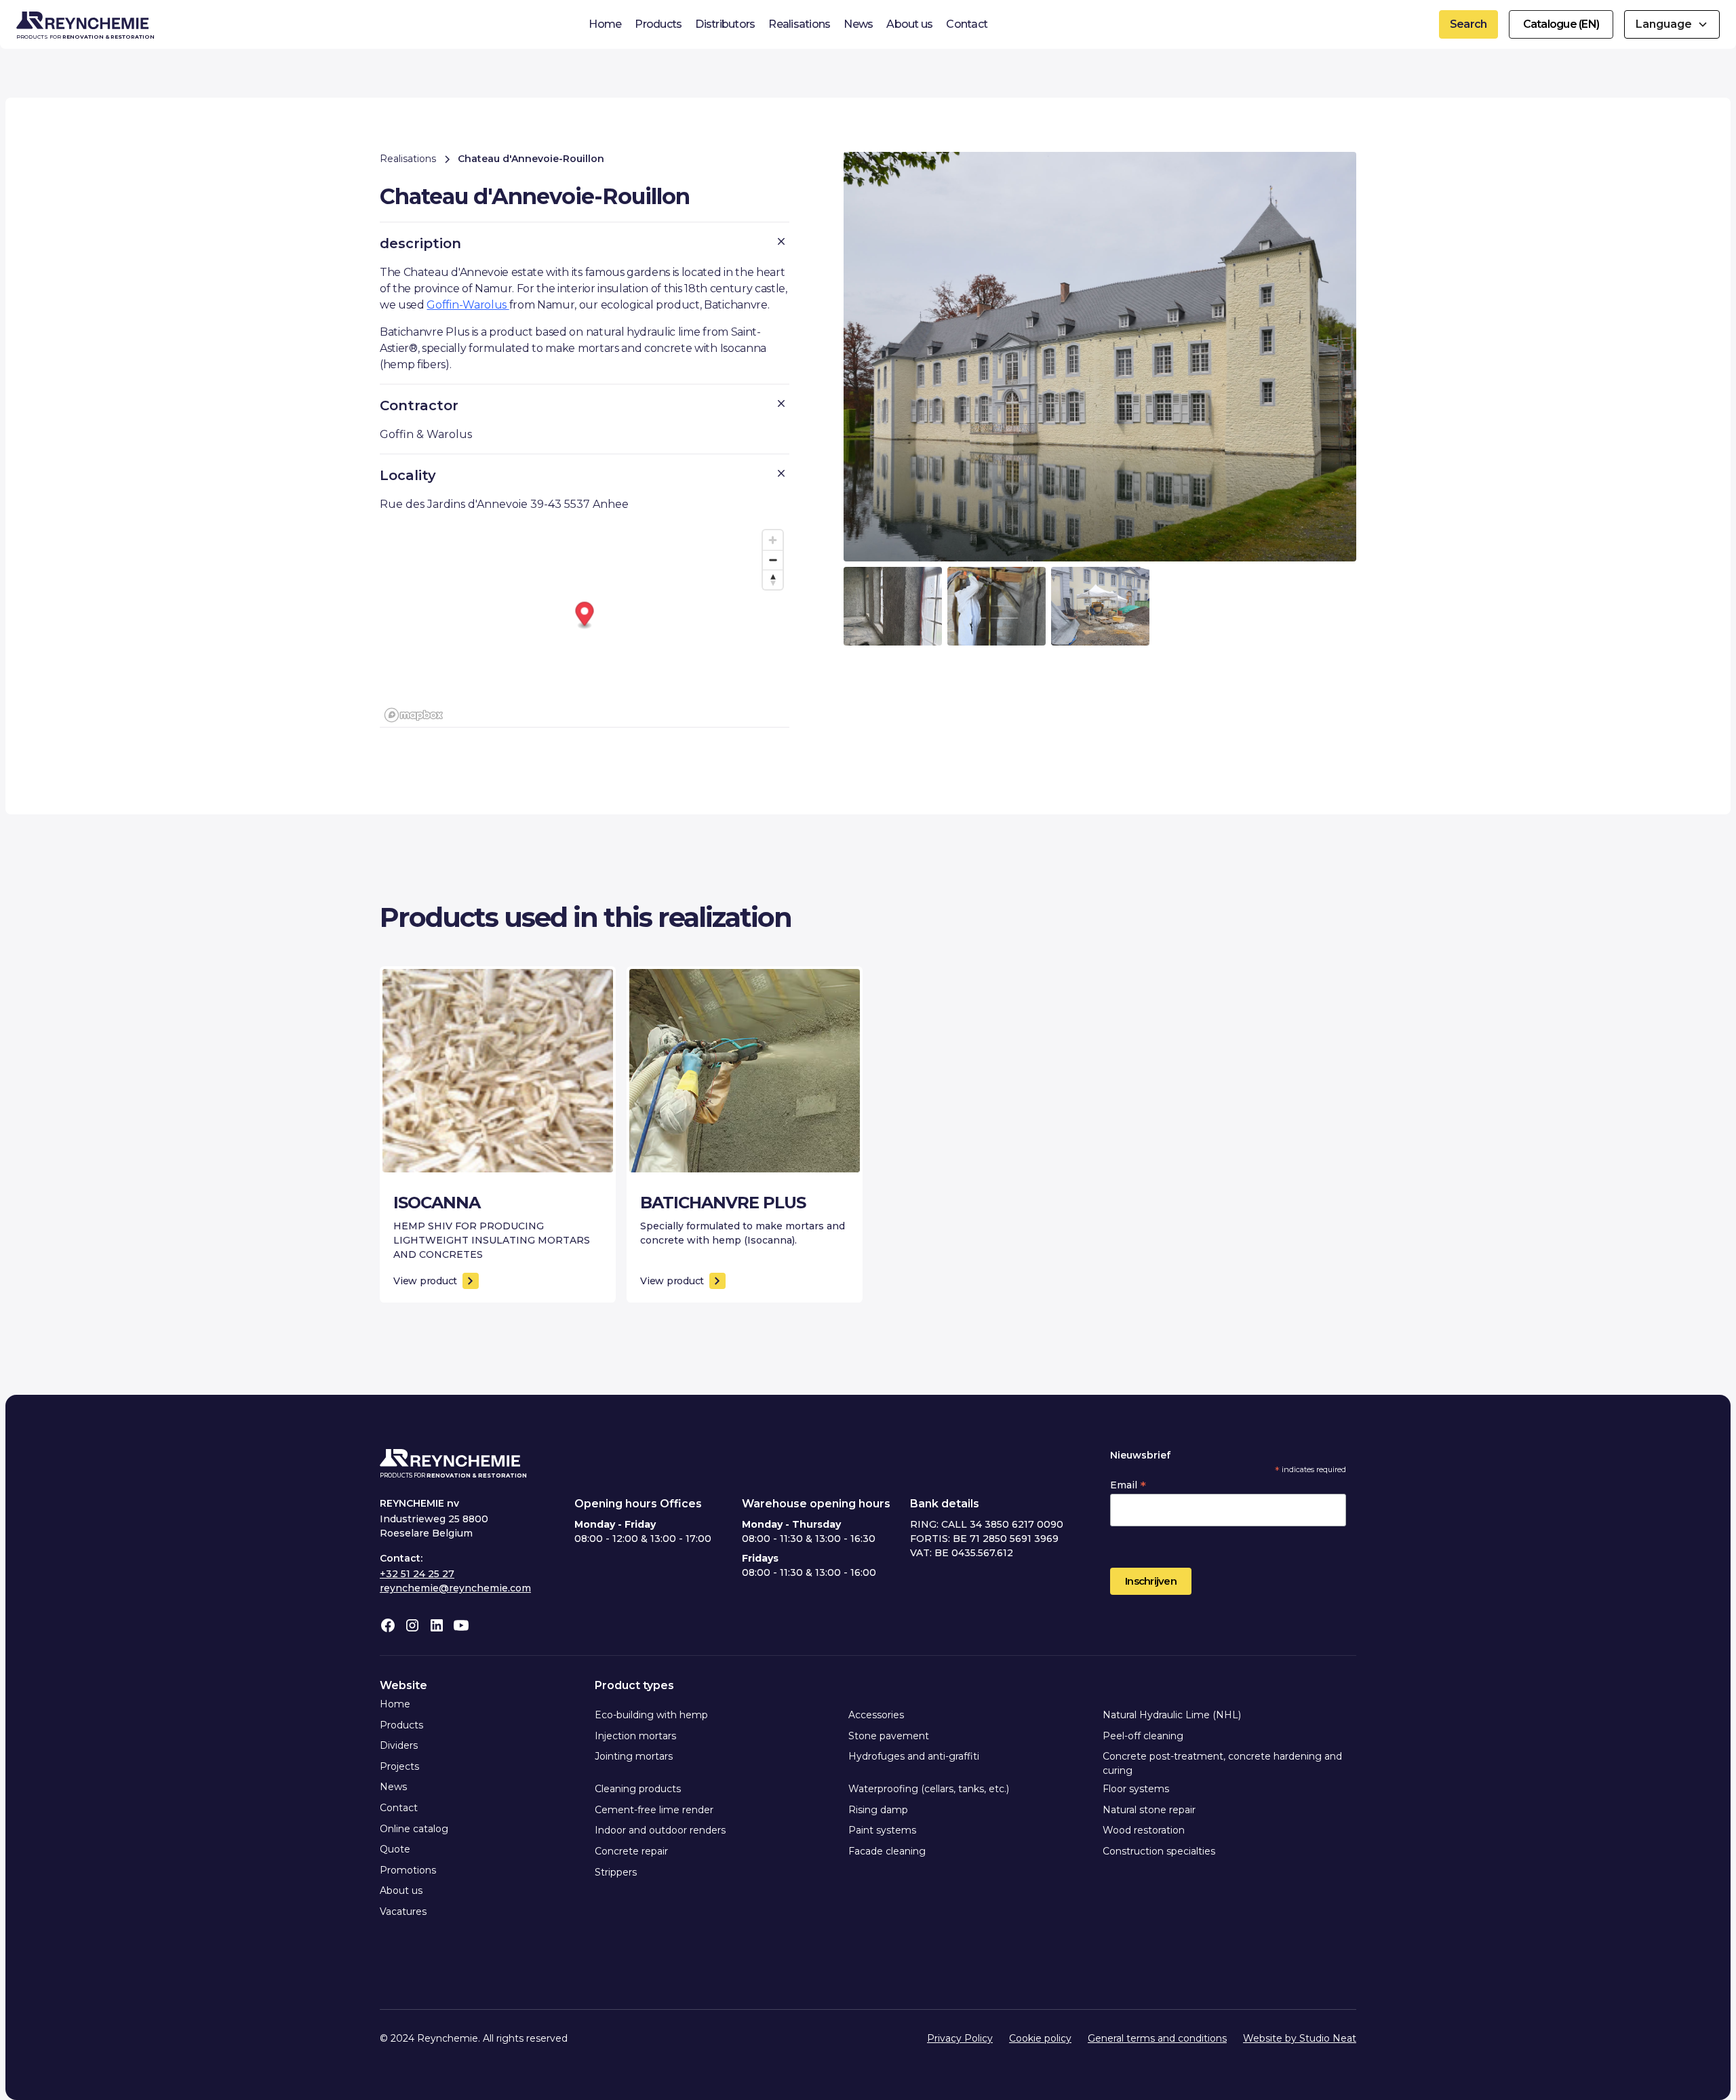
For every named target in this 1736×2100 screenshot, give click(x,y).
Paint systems (882, 1830)
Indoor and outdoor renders (660, 1830)
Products (658, 24)
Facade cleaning (887, 1851)
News (858, 24)
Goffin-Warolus (468, 305)
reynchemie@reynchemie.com (455, 1588)
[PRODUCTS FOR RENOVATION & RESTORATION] (450, 1461)
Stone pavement (889, 1736)
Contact (967, 24)
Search (1468, 24)
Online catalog (414, 1829)
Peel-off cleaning (1143, 1736)
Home (605, 24)
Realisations (799, 24)
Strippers (616, 1872)
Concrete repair (631, 1851)
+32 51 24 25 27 (417, 1574)
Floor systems (1136, 1789)
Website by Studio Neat (1300, 2038)
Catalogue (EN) (1561, 24)
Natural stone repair (1149, 1810)
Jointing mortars (634, 1756)
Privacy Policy (960, 2038)
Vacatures (403, 1911)
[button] (1672, 24)
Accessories (876, 1715)
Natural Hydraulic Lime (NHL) (1172, 1715)
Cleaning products (638, 1789)
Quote (395, 1849)
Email (1128, 1485)
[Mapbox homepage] (414, 715)
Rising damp (878, 1810)
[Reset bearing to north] (773, 579)
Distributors (725, 24)
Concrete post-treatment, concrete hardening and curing (1222, 1763)
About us (909, 24)
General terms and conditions (1157, 2038)
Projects (399, 1766)
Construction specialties (1159, 1851)
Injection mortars (635, 1736)
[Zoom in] (773, 540)
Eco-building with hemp (651, 1715)
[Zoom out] (773, 560)
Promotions (408, 1870)
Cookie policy (1040, 2038)
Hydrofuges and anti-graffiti (914, 1756)
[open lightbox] (1100, 357)
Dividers (399, 1745)
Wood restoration (1144, 1830)
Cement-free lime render (654, 1810)
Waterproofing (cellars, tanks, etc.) (929, 1789)
